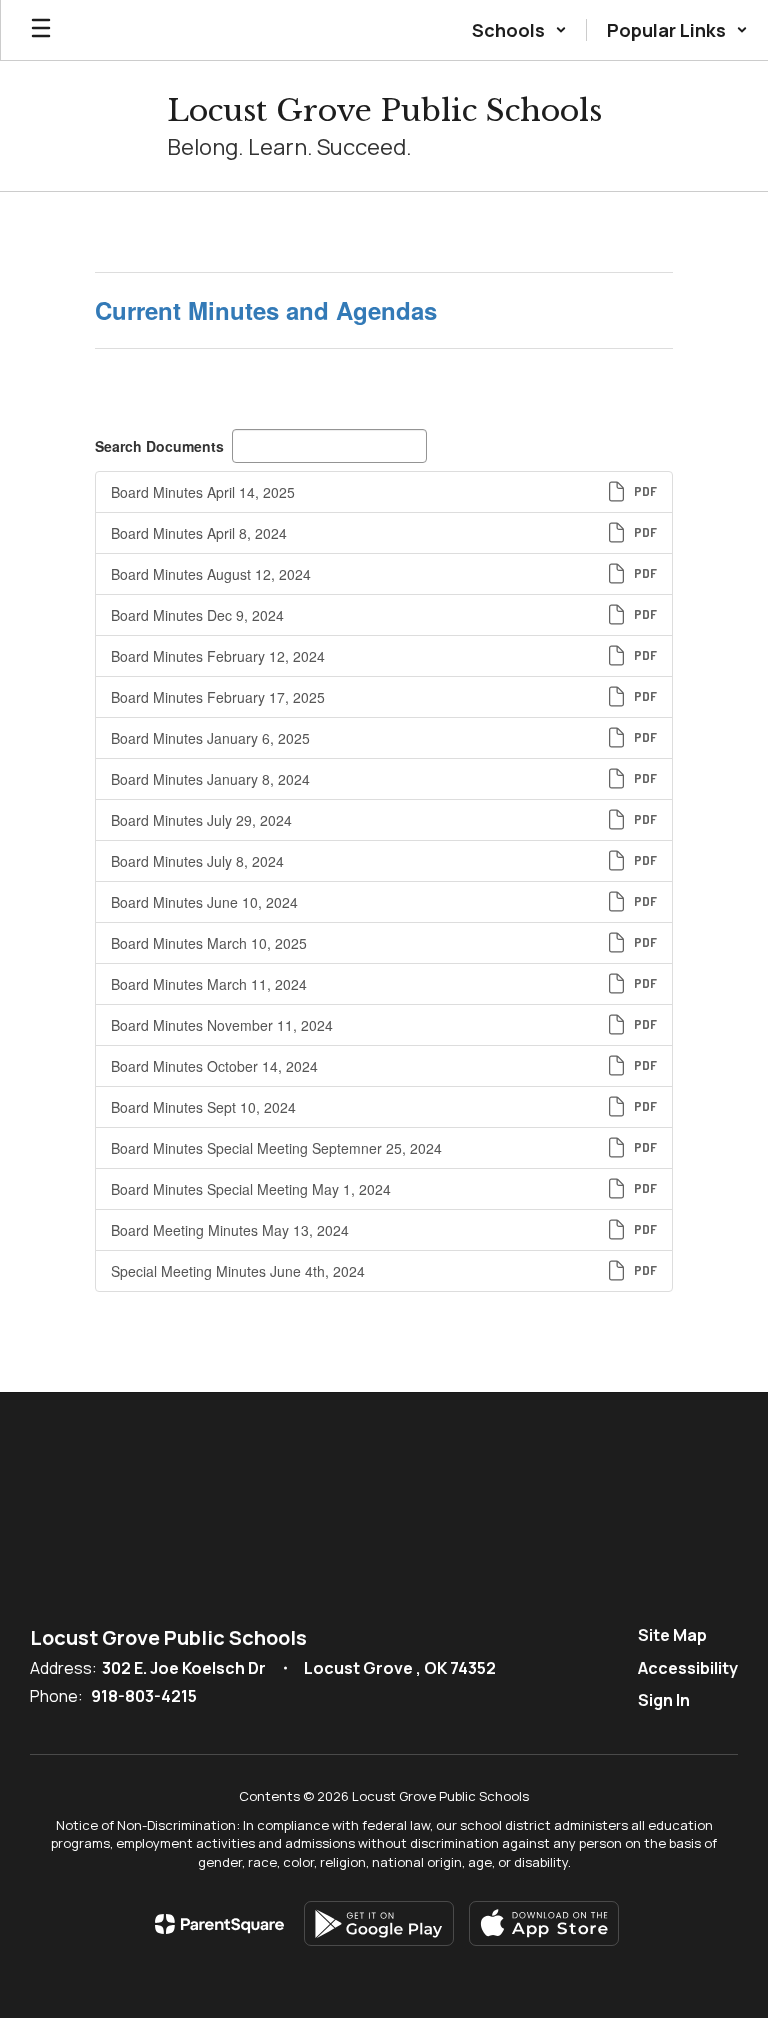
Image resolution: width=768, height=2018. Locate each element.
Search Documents (159, 446)
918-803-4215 (144, 1696)
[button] (519, 30)
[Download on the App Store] (544, 1923)
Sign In (664, 1700)
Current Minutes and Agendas (266, 310)
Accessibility (688, 1668)
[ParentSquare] (219, 1924)
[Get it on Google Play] (379, 1923)
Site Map (672, 1635)
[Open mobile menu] (41, 30)
